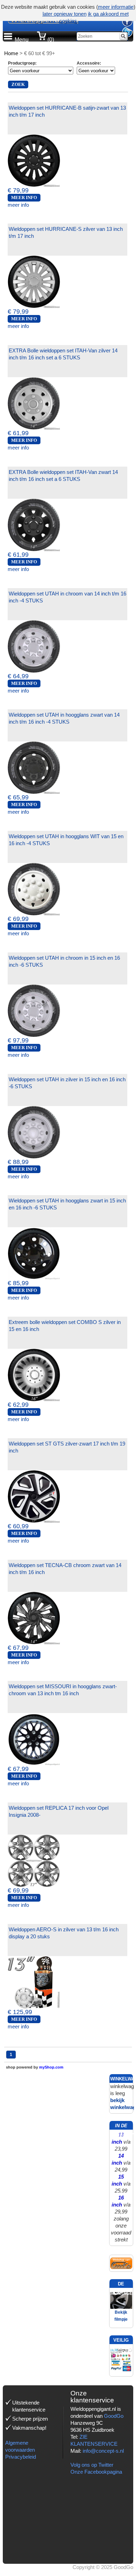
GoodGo (114, 2416)
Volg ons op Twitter (92, 2465)
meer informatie (116, 7)
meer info (18, 205)
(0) (50, 40)
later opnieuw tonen (65, 14)
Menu (22, 40)
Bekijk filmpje (121, 2316)
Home (11, 53)
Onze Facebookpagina (96, 2472)
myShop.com (51, 2067)
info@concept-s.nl (103, 2451)
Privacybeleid (21, 2457)
